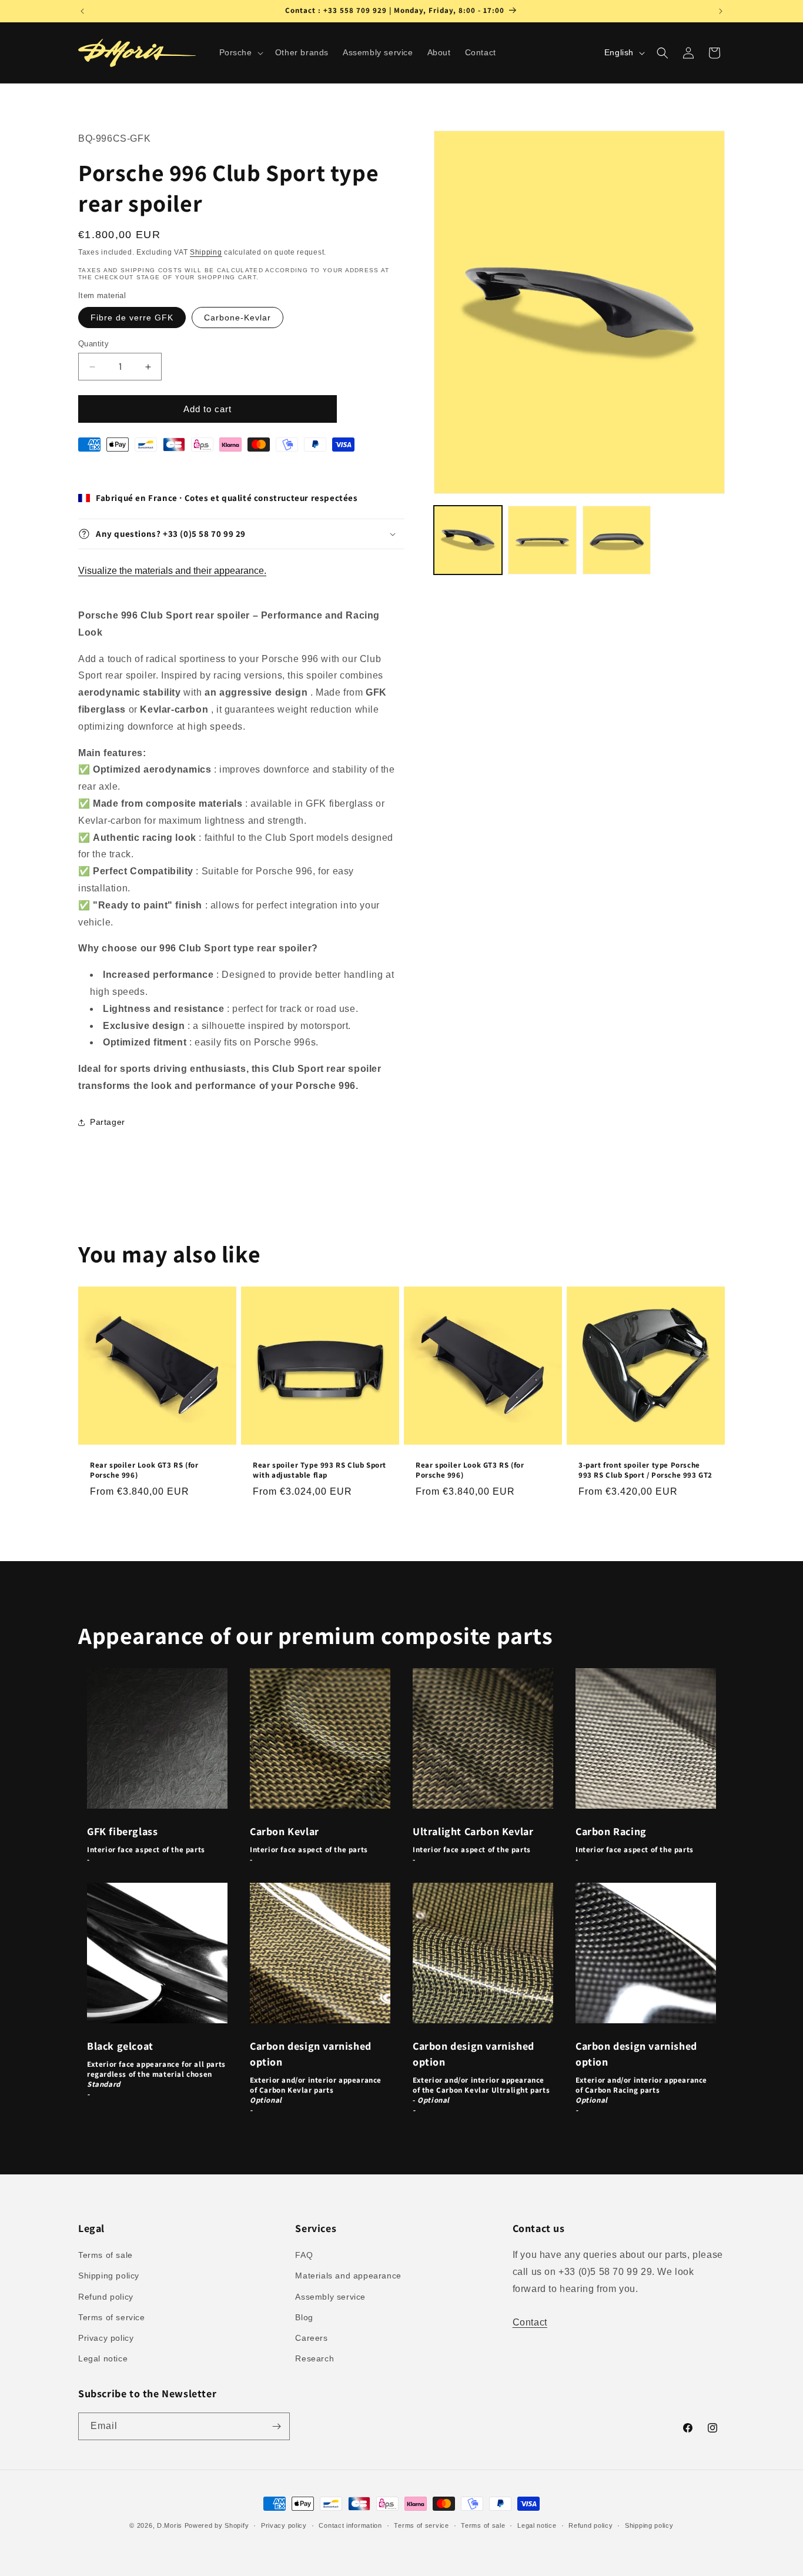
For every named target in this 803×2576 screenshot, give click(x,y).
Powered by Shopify (217, 2525)
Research (314, 2358)
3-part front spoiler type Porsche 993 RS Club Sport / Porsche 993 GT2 (645, 1470)
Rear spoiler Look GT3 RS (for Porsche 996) (144, 1470)
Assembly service (330, 2296)
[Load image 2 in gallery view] (542, 540)
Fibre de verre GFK (132, 318)
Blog (304, 2317)
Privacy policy (106, 2338)
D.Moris (170, 2525)
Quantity (93, 344)
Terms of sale (106, 2255)
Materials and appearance (348, 2276)
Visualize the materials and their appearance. (172, 571)
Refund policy (106, 2296)
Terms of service (112, 2317)
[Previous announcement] (82, 11)
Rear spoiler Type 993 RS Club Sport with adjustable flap (319, 1470)
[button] (240, 52)
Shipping (206, 252)
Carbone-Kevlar (237, 318)
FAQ (304, 2255)
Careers (311, 2338)
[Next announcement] (721, 11)
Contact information (350, 2525)
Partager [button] (108, 1122)
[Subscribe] (276, 2426)
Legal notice (103, 2358)
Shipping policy (109, 2276)
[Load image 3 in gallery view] (617, 540)
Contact (530, 2322)
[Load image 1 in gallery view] (468, 540)
